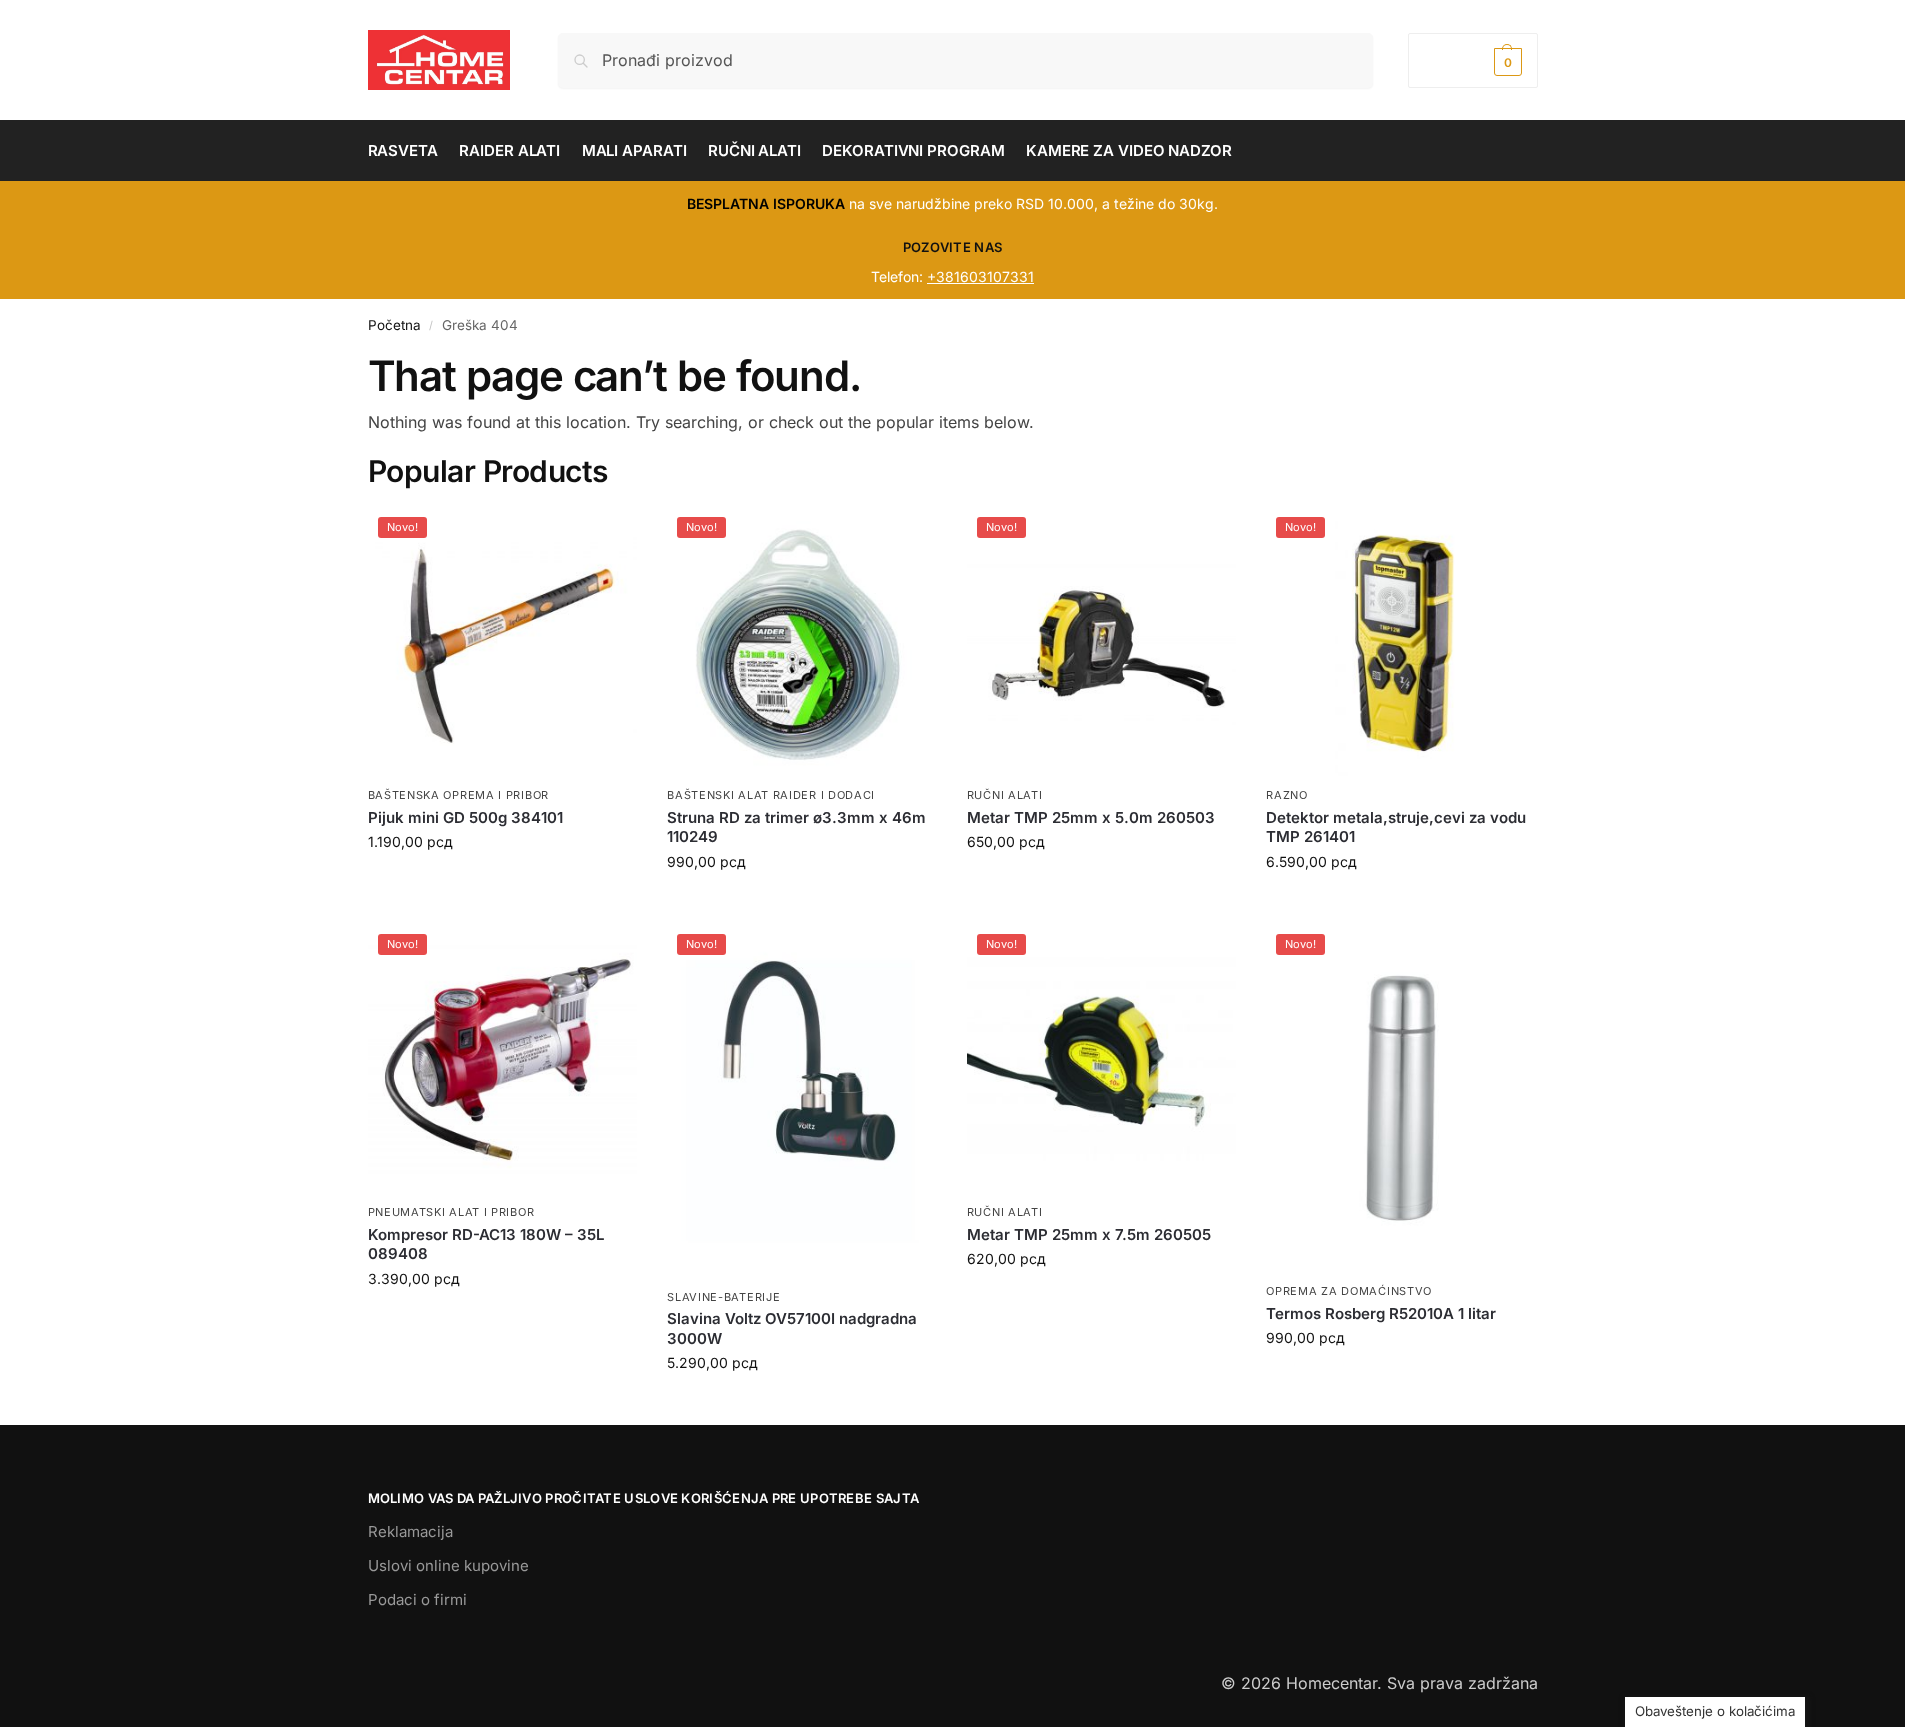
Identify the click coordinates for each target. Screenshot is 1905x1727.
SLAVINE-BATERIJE (723, 1297)
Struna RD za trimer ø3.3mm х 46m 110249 (796, 827)
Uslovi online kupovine (448, 1565)
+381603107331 (980, 276)
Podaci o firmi (417, 1599)
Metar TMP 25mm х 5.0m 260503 (1091, 817)
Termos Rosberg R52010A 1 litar (1381, 1313)
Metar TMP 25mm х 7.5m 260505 (1089, 1234)
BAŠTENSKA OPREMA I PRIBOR (459, 795)
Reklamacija (410, 1531)
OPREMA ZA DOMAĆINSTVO (1349, 1291)
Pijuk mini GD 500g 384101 (465, 817)
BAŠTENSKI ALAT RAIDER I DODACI (771, 795)
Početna (394, 325)
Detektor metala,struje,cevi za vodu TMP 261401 (1396, 827)
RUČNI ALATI (1005, 795)
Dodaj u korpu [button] (502, 883)
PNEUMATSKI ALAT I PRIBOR (451, 1212)
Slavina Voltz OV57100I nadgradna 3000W (792, 1328)
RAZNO (1287, 795)
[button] (1472, 60)
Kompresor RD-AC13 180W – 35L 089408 (486, 1244)
